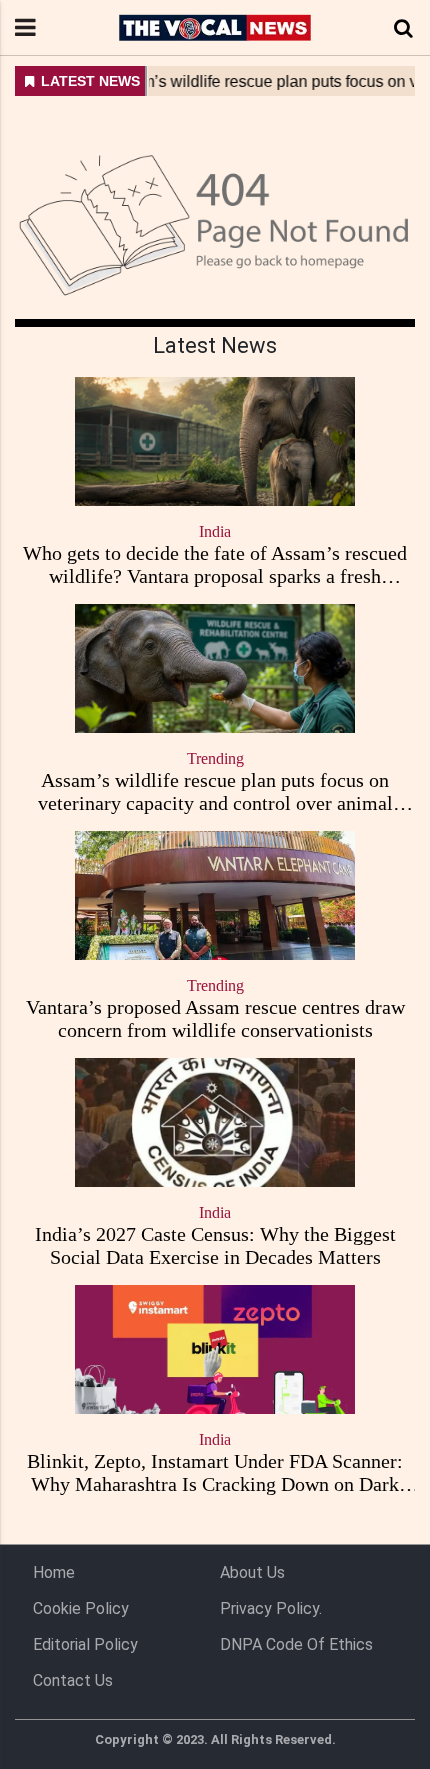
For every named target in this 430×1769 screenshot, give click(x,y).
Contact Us (73, 1680)
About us (252, 1572)
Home (54, 1572)
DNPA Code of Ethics (296, 1644)
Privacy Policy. (271, 1608)
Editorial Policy (85, 1644)
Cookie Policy (81, 1608)
